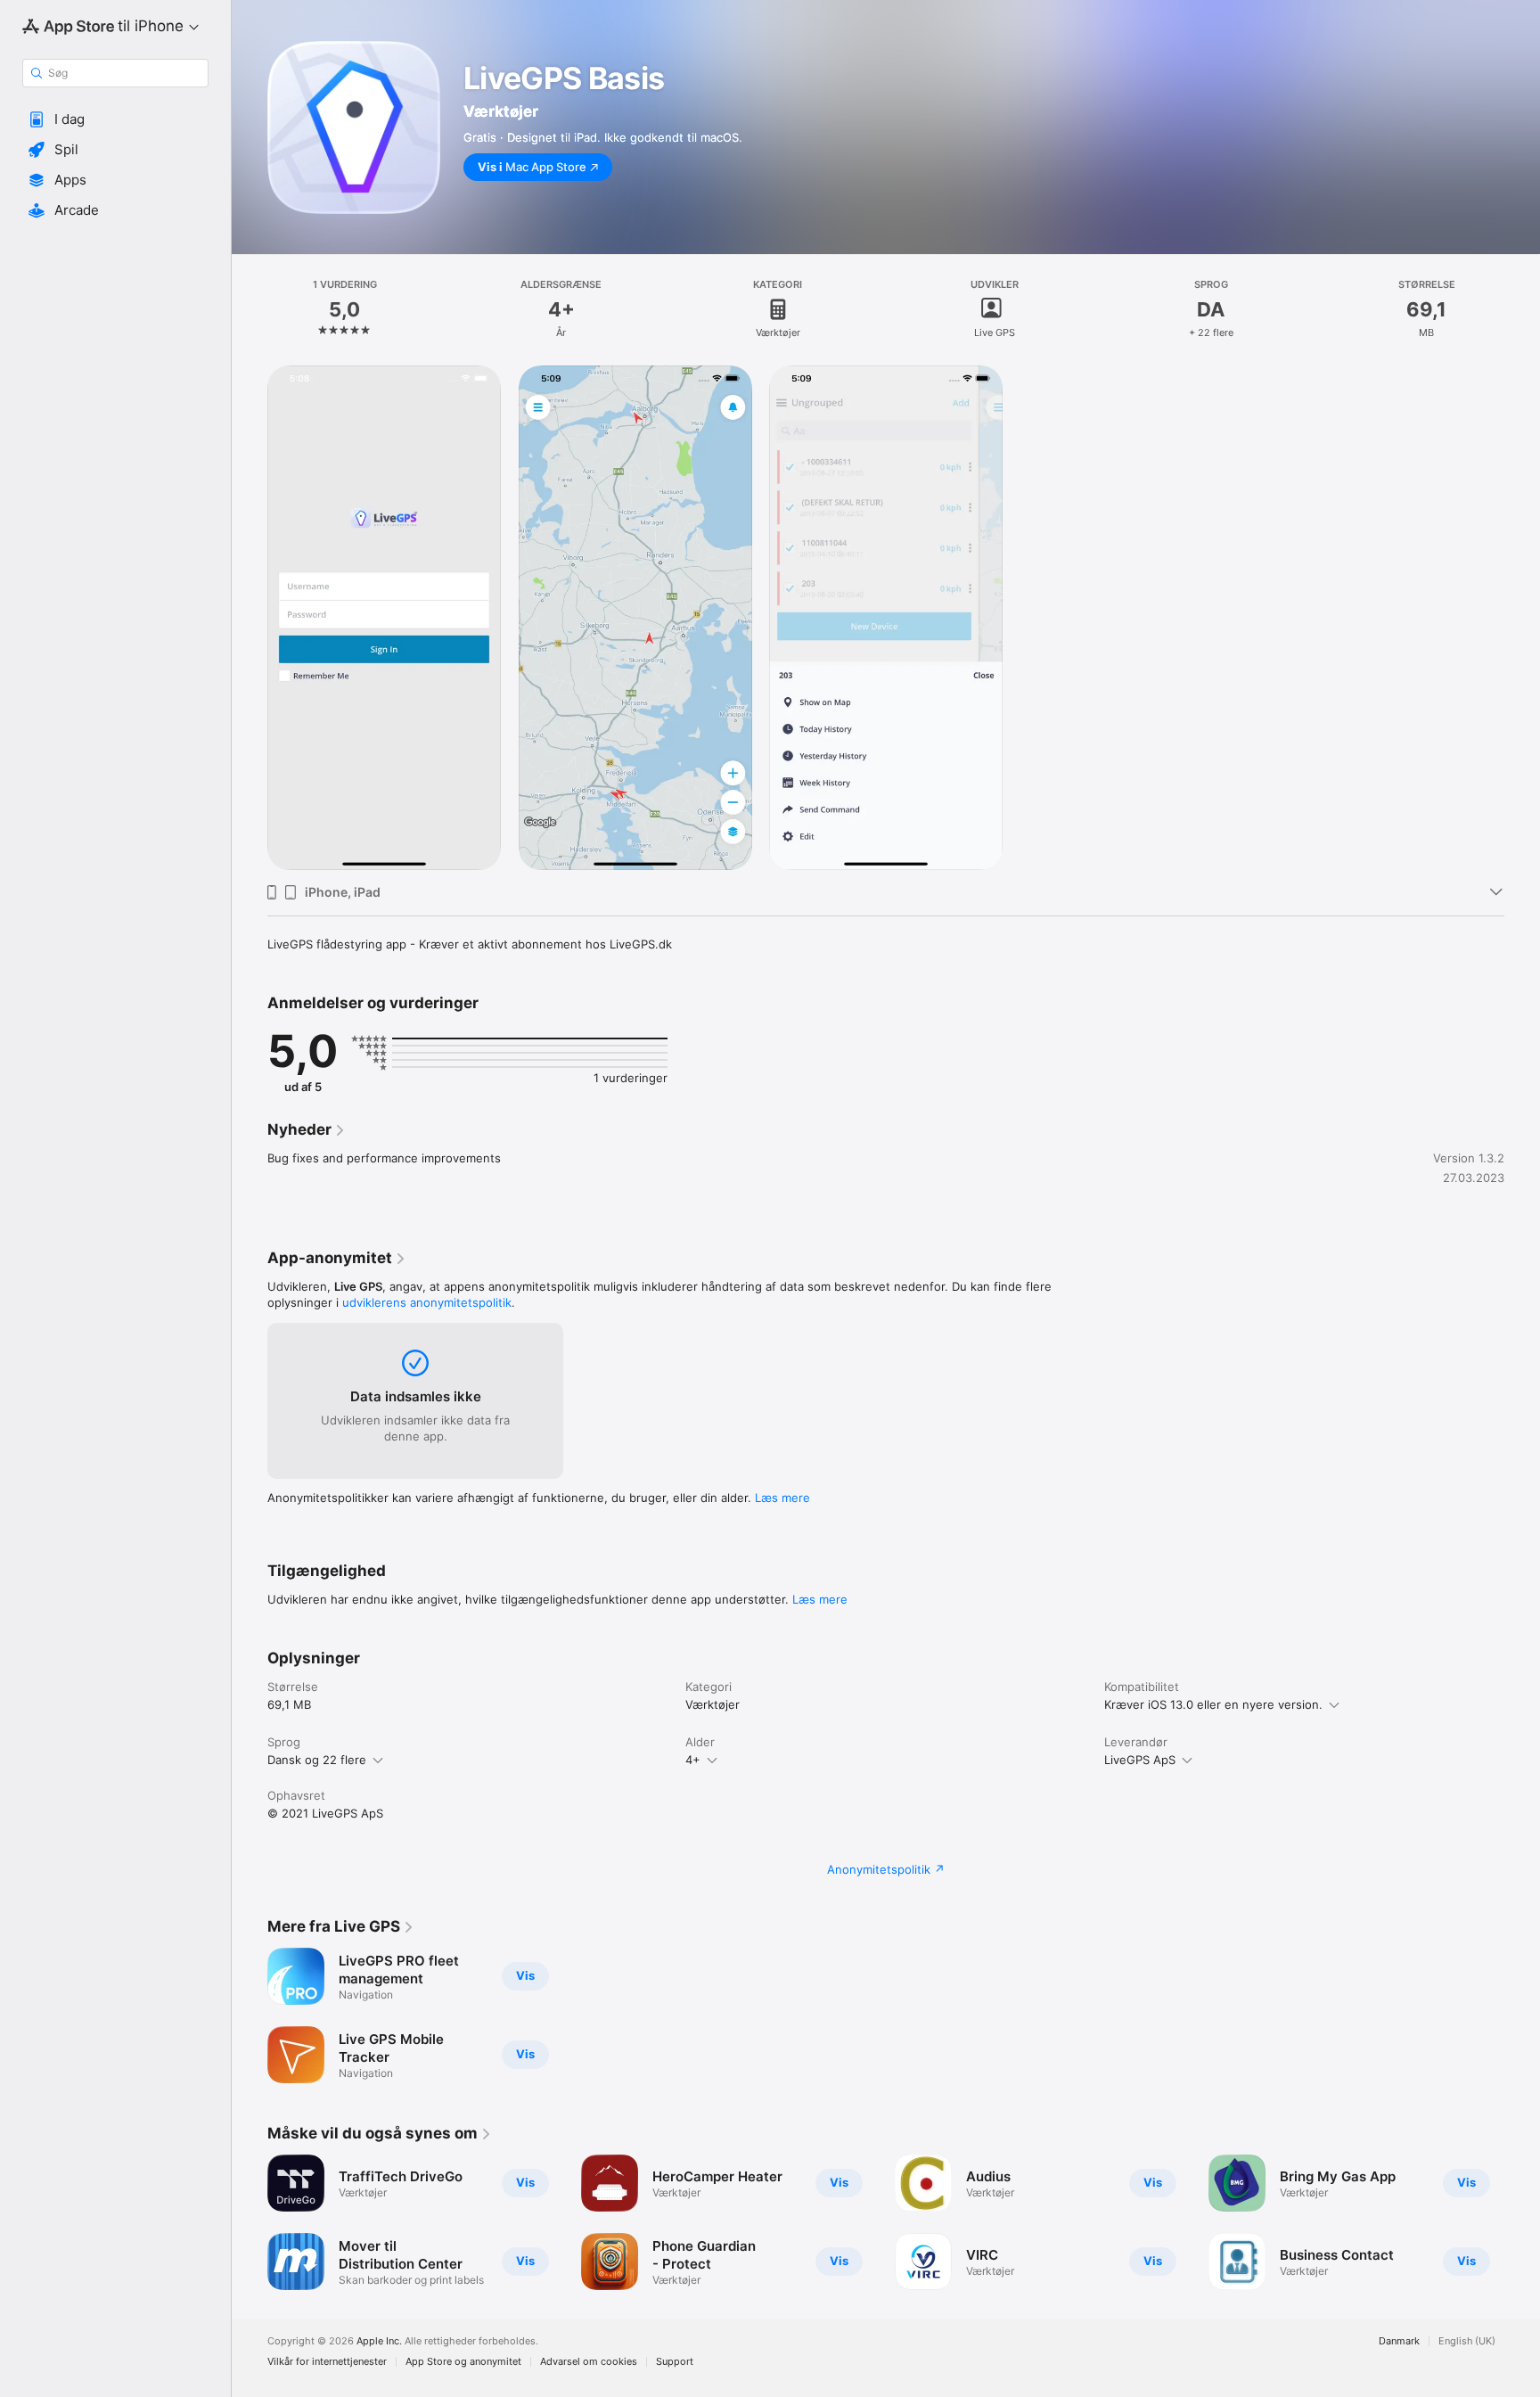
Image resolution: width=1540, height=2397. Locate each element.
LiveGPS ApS (1140, 1760)
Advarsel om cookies (589, 2362)
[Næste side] (1522, 2222)
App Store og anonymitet (463, 2362)
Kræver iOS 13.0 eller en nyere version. (1213, 1704)
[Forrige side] (250, 2222)
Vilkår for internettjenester (327, 2362)
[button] (115, 119)
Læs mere (782, 1498)
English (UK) (1467, 2341)
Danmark (1399, 2341)
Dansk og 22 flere (317, 1760)
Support (675, 2362)
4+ (693, 1760)
